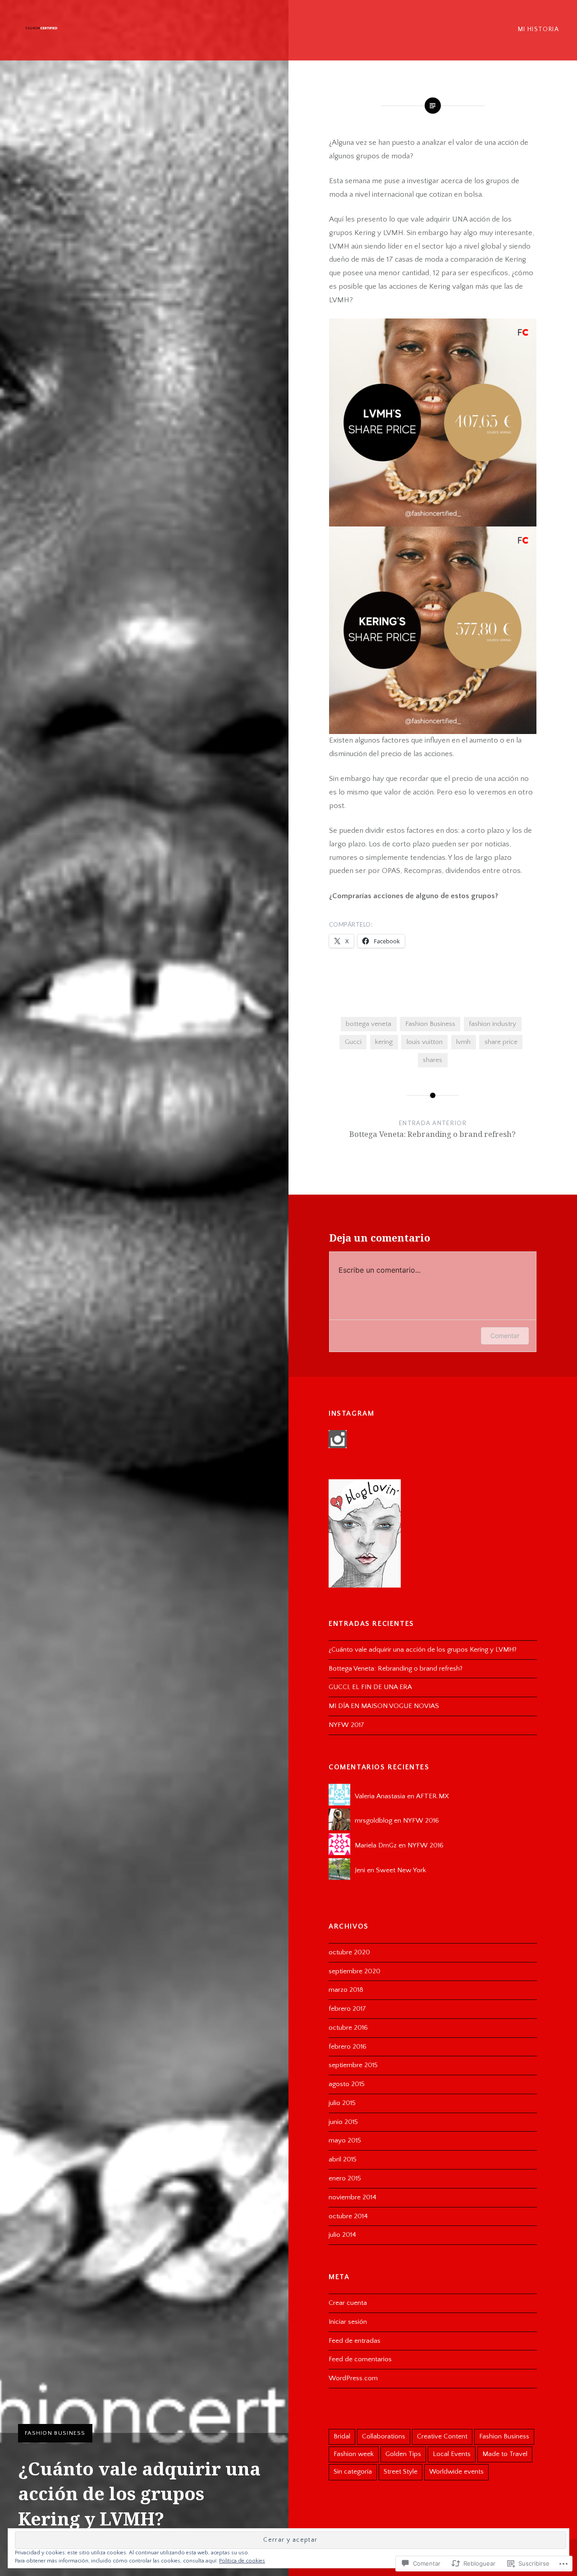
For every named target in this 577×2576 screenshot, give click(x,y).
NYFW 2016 (421, 1821)
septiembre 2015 (353, 2065)
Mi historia (538, 29)
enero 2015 (345, 2178)
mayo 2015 (345, 2140)
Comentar (505, 1336)
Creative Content (442, 2436)
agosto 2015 (347, 2084)
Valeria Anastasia (380, 1796)
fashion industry (492, 1024)
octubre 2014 (348, 2216)
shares (433, 1060)
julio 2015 (342, 2103)
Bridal (342, 2436)
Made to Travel (505, 2454)
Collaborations (384, 2436)
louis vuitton (425, 1042)
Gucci (353, 1042)
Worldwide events (456, 2472)
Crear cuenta (348, 2303)
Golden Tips (403, 2454)
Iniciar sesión (348, 2322)
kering (384, 1042)
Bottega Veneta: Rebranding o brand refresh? (396, 1669)
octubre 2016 (348, 2028)
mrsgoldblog (373, 1821)
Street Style (401, 2472)
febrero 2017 (347, 2009)
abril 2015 (343, 2159)
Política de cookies (242, 2561)
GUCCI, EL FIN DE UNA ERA (370, 1687)
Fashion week (354, 2454)
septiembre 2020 (355, 1971)
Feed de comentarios (360, 2359)
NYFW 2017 (346, 1725)
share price (501, 1042)
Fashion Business (55, 2433)
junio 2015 (343, 2122)
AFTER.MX (433, 1796)
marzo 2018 (346, 1990)
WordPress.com (353, 2378)
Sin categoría (353, 2472)
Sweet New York (401, 1870)
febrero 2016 (348, 2047)
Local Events (452, 2454)
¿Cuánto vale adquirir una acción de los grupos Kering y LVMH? (423, 1650)
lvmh (463, 1042)
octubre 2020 (349, 1952)
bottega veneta (369, 1024)
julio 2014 (342, 2235)
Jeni (360, 1870)
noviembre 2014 (353, 2197)
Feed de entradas (355, 2341)
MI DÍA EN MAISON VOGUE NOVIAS (384, 1706)
